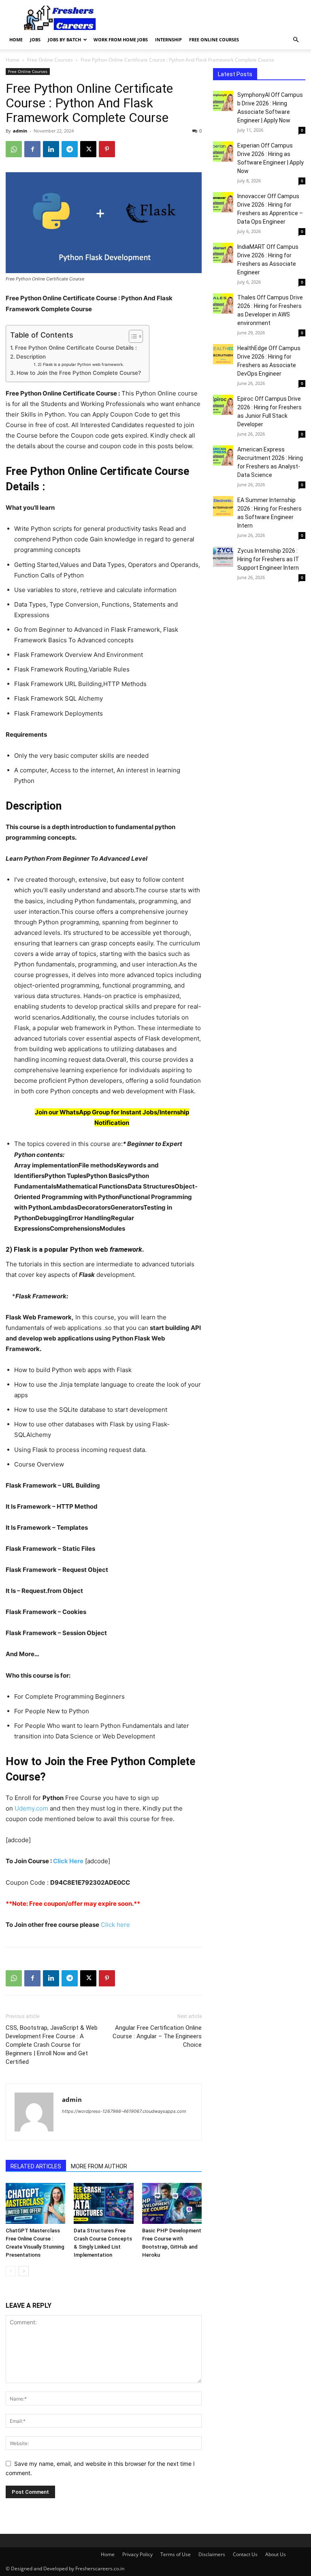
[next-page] (24, 2271)
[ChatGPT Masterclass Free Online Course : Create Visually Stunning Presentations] (35, 2203)
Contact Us (245, 2554)
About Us (276, 2554)
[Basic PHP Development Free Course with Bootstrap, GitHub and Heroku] (172, 2203)
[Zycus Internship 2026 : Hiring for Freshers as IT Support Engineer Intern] (223, 557)
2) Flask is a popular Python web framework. (81, 364)
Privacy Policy (137, 2554)
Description (31, 357)
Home (16, 40)
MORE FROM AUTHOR (99, 2166)
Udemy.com (31, 1808)
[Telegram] (70, 149)
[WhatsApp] (14, 149)
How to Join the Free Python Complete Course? (79, 373)
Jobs (35, 40)
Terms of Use (176, 2554)
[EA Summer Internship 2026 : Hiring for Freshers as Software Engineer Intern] (223, 506)
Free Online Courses (214, 40)
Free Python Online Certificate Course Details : (76, 348)
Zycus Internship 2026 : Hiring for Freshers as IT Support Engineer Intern (268, 559)
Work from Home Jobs (121, 40)
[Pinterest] (107, 149)
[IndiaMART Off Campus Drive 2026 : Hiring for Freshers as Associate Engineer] (223, 253)
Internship (168, 40)
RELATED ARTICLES (36, 2166)
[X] (88, 149)
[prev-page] (11, 2271)
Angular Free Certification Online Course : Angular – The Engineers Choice (157, 2036)
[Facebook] (32, 149)
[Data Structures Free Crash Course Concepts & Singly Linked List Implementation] (103, 2203)
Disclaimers (212, 2554)
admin (20, 131)
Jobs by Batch (64, 40)
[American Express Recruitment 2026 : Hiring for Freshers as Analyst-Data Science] (223, 455)
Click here (115, 1925)
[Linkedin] (51, 149)
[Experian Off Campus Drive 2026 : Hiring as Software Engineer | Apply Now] (223, 152)
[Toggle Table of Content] (132, 336)
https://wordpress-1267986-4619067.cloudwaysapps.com (124, 2111)
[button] (296, 40)
